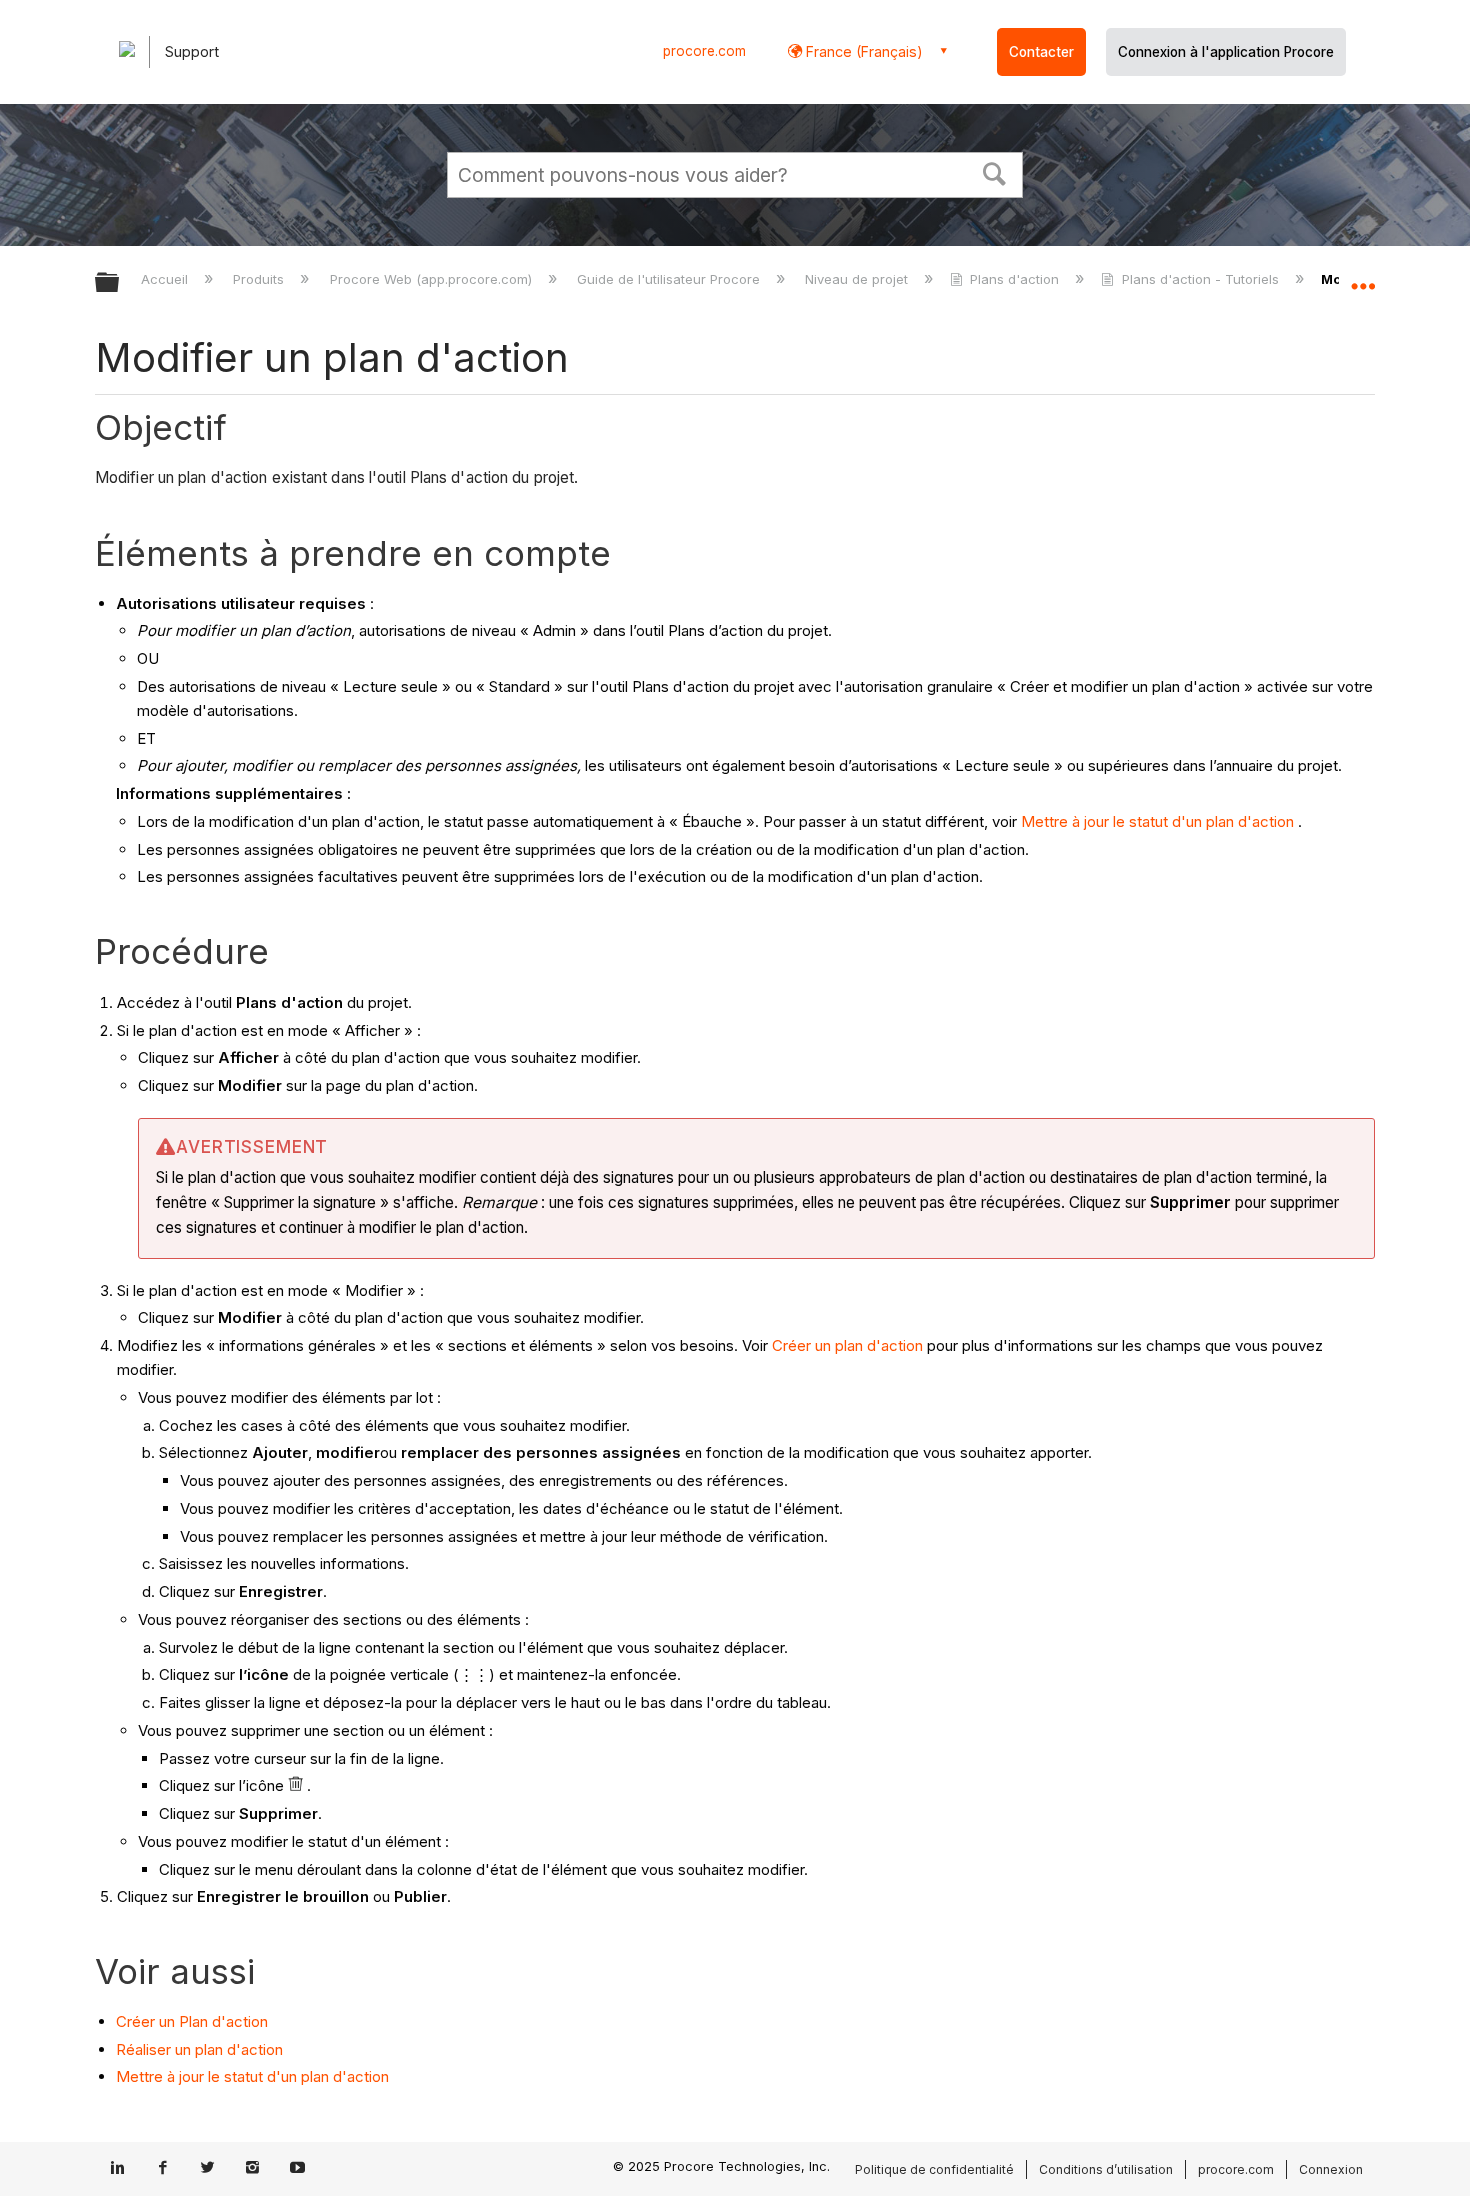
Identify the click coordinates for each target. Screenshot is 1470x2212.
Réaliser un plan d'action (199, 2049)
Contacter (1041, 52)
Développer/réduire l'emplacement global (1363, 277)
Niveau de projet (858, 279)
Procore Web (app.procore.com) (432, 279)
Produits (260, 279)
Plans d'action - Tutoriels (1200, 279)
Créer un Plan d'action (192, 2021)
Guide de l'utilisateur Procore (670, 279)
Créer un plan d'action (847, 1345)
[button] (995, 172)
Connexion (1331, 2169)
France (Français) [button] (862, 51)
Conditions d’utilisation (1106, 2169)
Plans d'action (1014, 279)
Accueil (166, 279)
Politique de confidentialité (934, 2169)
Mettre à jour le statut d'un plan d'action (1157, 821)
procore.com (704, 51)
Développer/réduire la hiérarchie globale (120, 283)
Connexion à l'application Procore (1226, 52)
